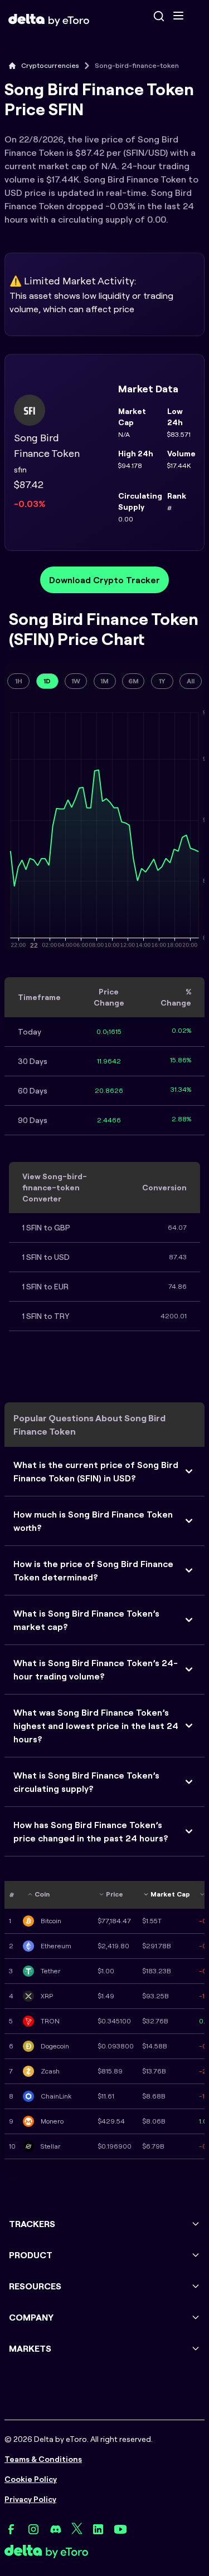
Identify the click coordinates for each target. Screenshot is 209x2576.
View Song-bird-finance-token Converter (55, 1188)
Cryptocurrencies (50, 65)
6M (133, 681)
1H (19, 681)
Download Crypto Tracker (104, 580)
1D (47, 681)
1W (76, 681)
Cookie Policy (31, 2479)
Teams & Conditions (43, 2459)
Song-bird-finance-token (137, 65)
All (191, 681)
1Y (162, 681)
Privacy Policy (30, 2499)
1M (104, 681)
